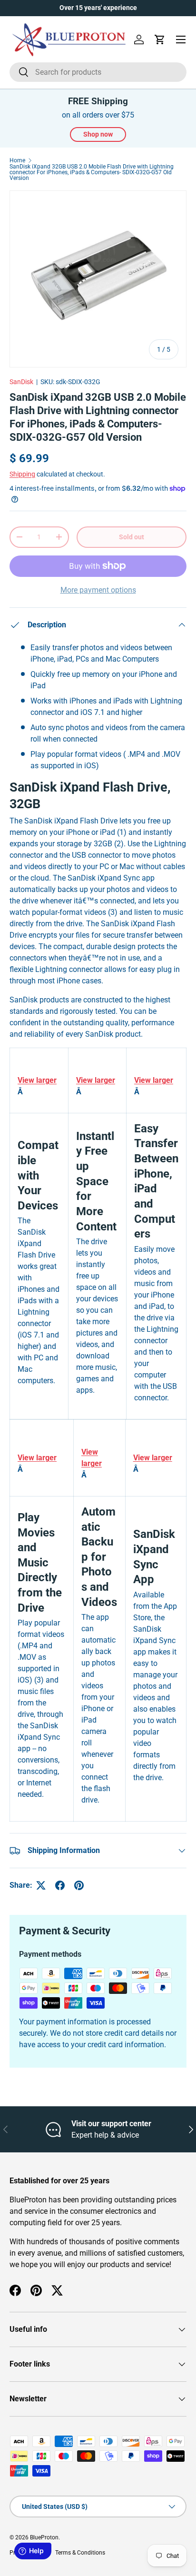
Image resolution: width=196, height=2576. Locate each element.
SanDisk (21, 382)
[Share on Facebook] (60, 1885)
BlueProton (44, 2537)
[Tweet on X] (41, 1885)
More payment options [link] (98, 590)
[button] (160, 40)
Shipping (22, 474)
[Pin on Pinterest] (79, 1885)
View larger (37, 1080)
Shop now (98, 134)
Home (17, 160)
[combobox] (98, 72)
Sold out (132, 537)
